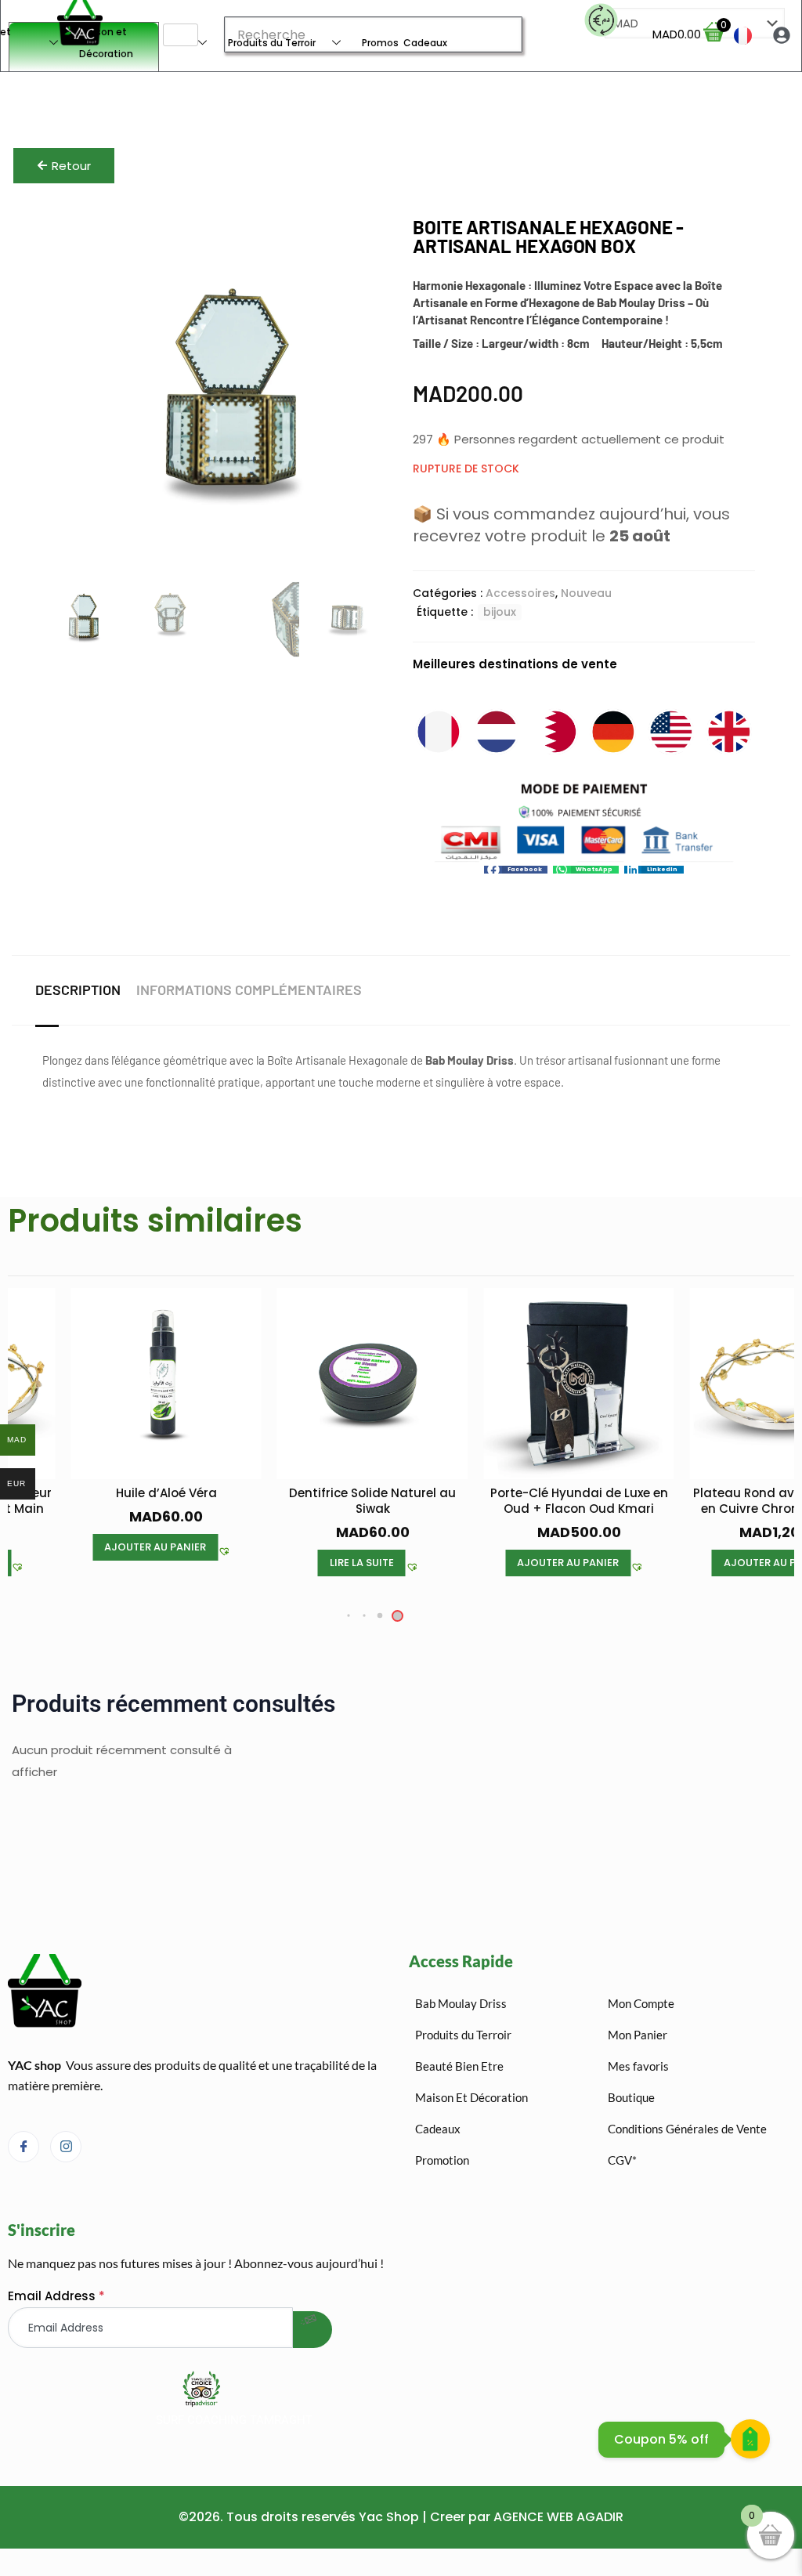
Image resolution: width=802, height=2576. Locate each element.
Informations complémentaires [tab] (249, 990)
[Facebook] (23, 2147)
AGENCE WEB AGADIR (558, 2517)
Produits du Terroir (272, 43)
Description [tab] (78, 990)
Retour (71, 166)
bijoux (500, 612)
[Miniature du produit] (370, 241)
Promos (380, 43)
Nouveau (586, 593)
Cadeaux (425, 43)
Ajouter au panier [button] (155, 1547)
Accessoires (520, 593)
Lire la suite (362, 1563)
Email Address (56, 2296)
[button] (516, 870)
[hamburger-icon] (181, 35)
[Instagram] (66, 2147)
